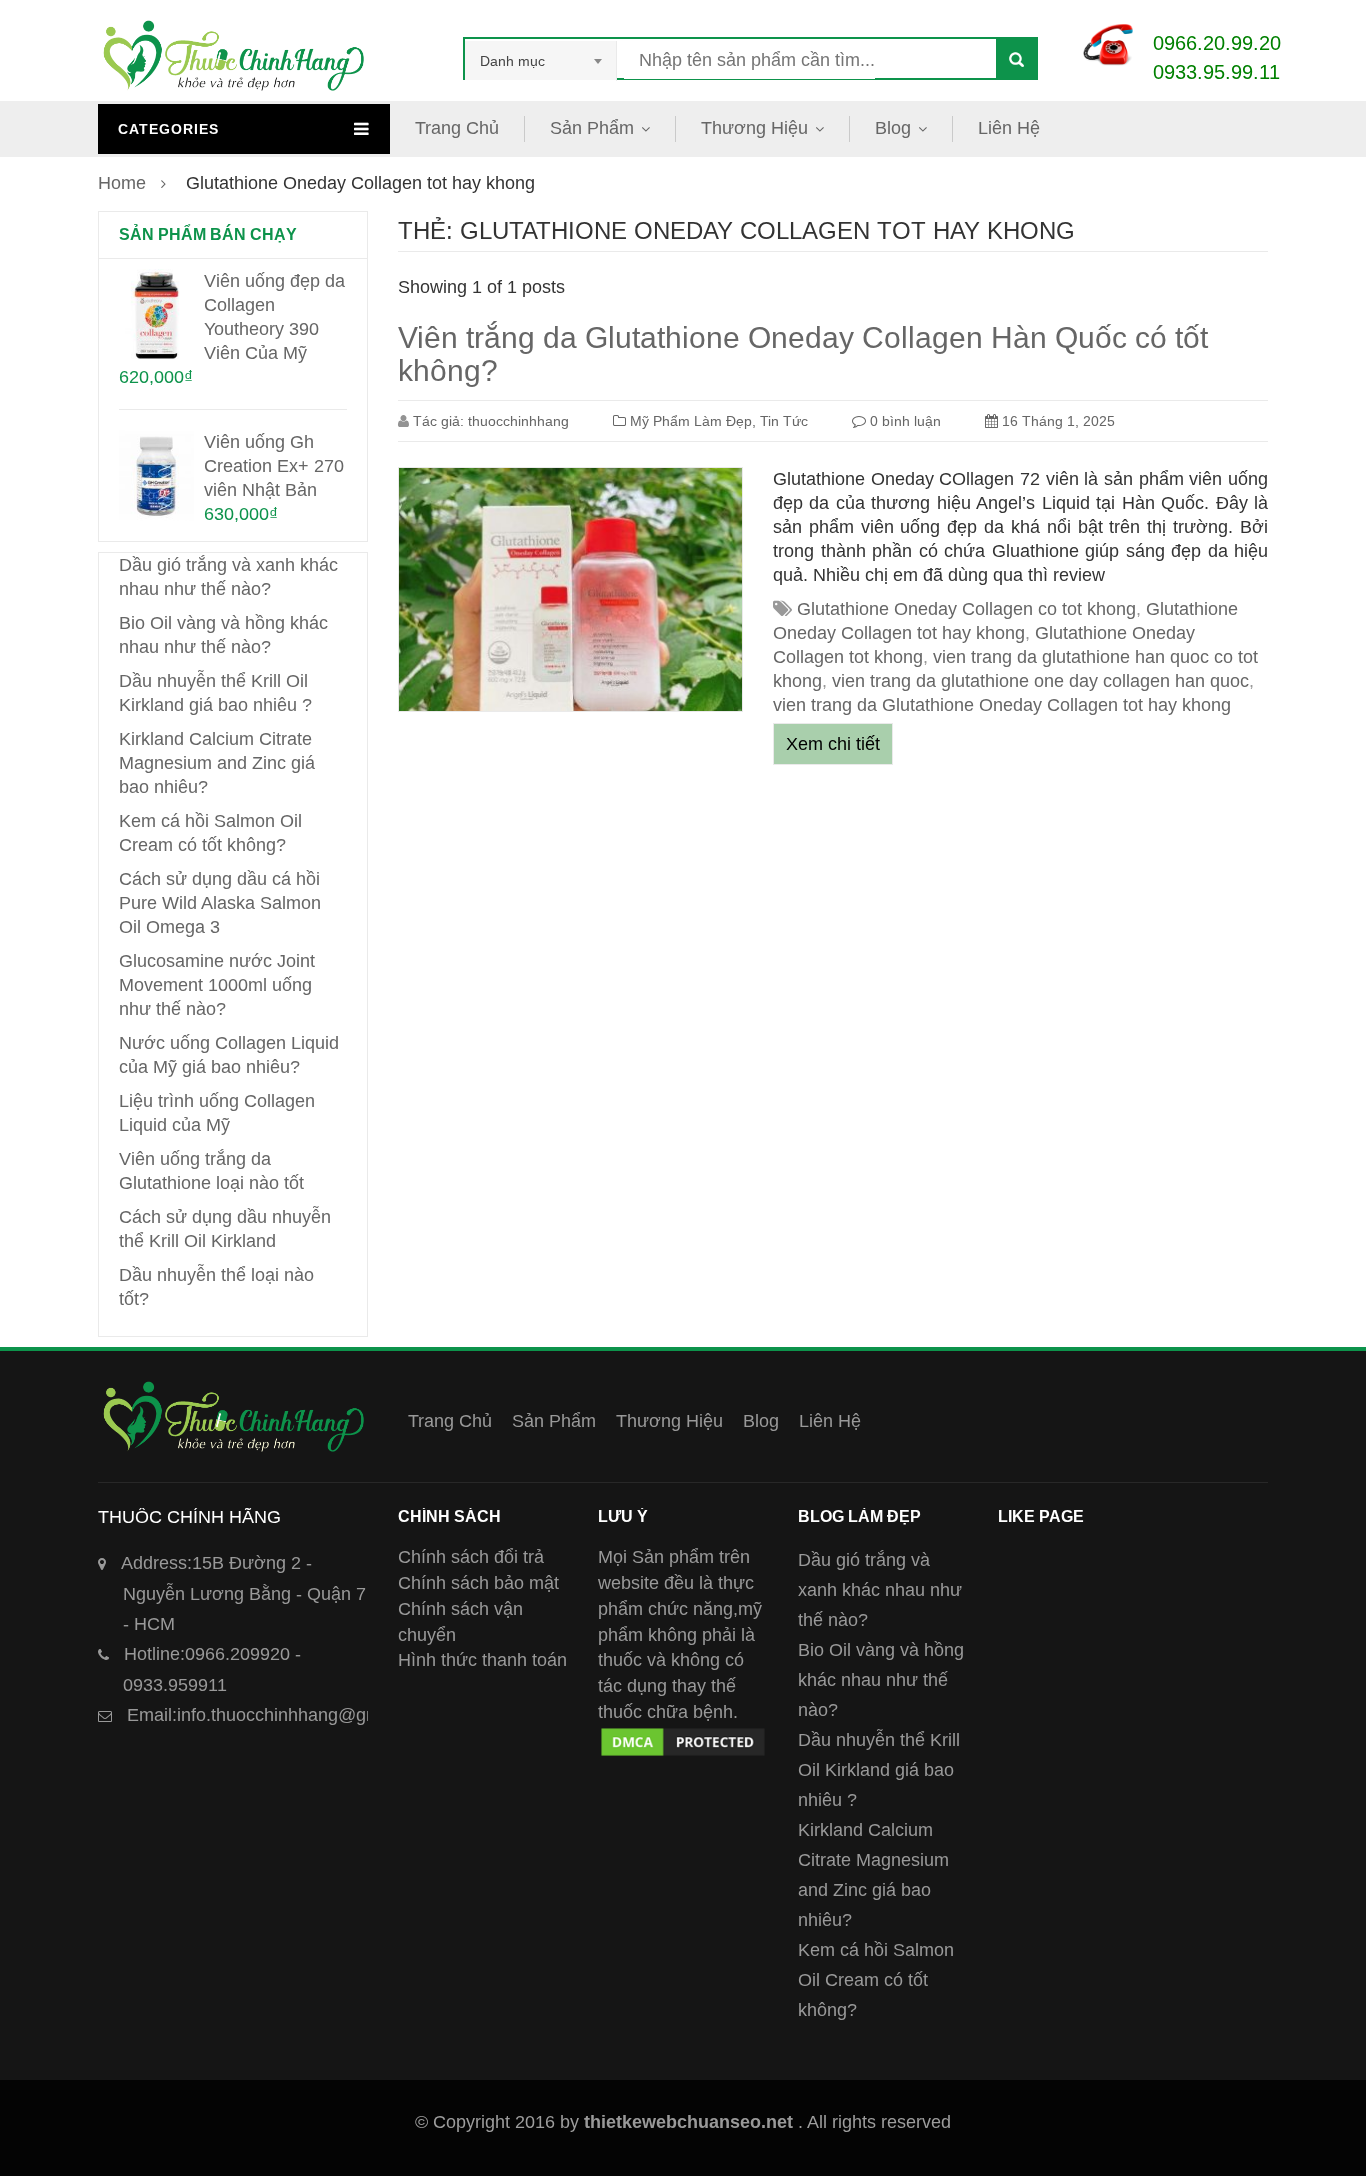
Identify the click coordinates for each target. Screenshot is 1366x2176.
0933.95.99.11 (1216, 72)
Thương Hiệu (754, 128)
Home (122, 183)
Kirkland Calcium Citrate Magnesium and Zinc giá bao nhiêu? (217, 763)
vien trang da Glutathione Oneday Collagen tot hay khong (1002, 705)
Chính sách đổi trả (471, 1557)
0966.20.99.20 (1217, 43)
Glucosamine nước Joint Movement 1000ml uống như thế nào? (217, 985)
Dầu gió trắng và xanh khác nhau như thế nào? (880, 1590)
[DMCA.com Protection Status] (683, 1737)
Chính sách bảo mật (478, 1583)
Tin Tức (784, 421)
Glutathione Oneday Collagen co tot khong (966, 609)
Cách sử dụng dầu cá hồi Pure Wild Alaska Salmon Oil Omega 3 (220, 903)
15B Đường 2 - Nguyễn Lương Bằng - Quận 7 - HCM (243, 1593)
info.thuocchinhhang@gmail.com (282, 1715)
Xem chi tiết (833, 744)
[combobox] (541, 61)
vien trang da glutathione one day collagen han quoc (1040, 681)
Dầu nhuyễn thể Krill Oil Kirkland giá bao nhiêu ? (879, 1770)
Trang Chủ (457, 128)
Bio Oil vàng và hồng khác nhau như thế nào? (881, 1680)
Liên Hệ (1009, 128)
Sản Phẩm (592, 128)
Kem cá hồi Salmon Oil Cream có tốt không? (876, 1980)
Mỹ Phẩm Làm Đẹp (691, 421)
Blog (893, 128)
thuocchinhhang (518, 421)
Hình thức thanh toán (482, 1660)
